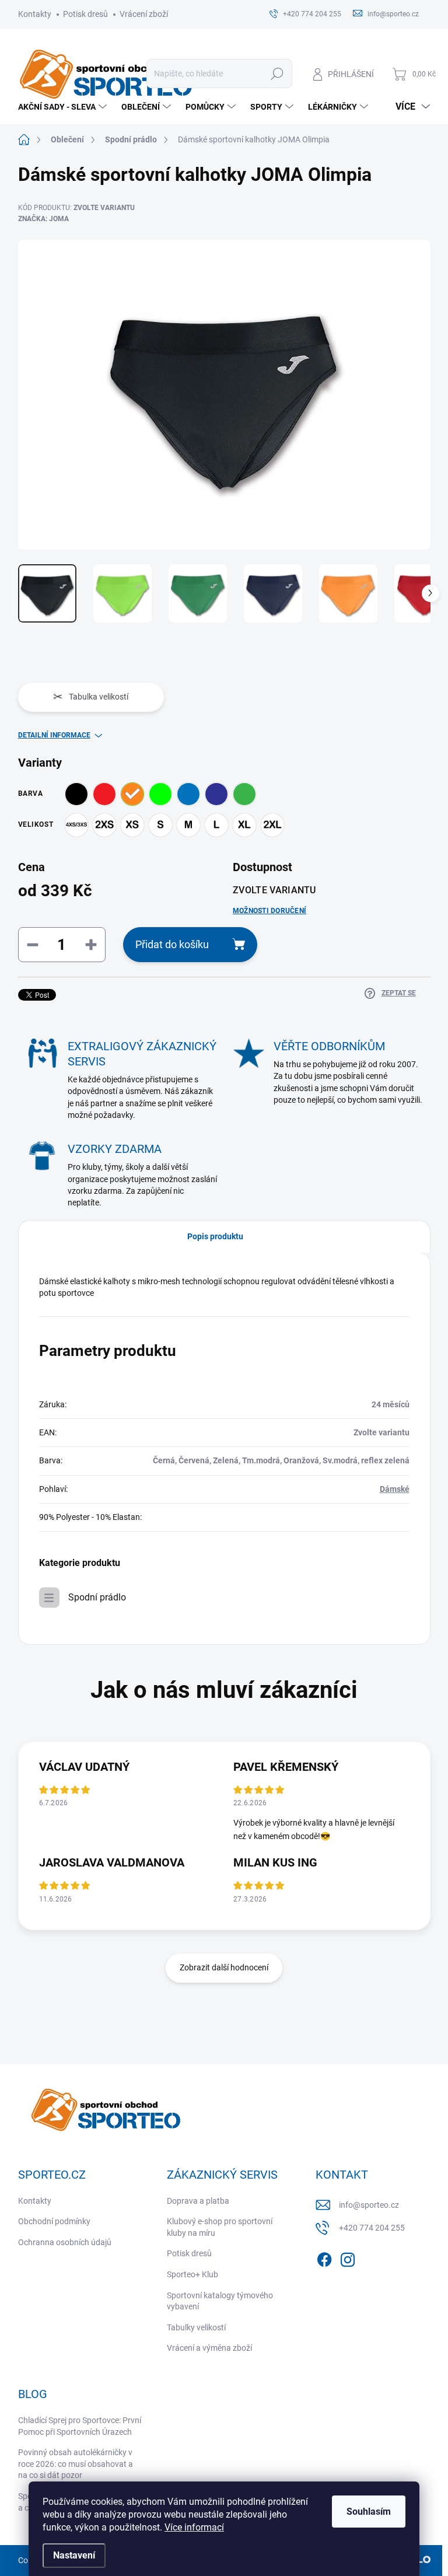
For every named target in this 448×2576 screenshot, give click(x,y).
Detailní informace (54, 735)
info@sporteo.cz (369, 2205)
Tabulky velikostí (196, 2327)
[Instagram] (348, 2257)
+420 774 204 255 (372, 2228)
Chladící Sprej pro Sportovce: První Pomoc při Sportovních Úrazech (80, 2426)
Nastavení (74, 2555)
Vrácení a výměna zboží (209, 2348)
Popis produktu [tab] (215, 1236)
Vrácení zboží (144, 14)
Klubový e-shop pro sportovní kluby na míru (220, 2227)
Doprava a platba (198, 2201)
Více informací (194, 2527)
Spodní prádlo (97, 1597)
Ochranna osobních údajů (65, 2242)
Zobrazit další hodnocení (224, 1967)
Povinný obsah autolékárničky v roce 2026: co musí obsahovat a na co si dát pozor (76, 2464)
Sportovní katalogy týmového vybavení (220, 2301)
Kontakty (35, 14)
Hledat (277, 74)
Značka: (43, 219)
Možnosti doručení (269, 911)
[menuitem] (64, 107)
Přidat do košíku (172, 944)
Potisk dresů (85, 14)
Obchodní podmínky (54, 2221)
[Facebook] (324, 2257)
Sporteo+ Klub (192, 2274)
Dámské (395, 1489)
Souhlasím (369, 2512)
